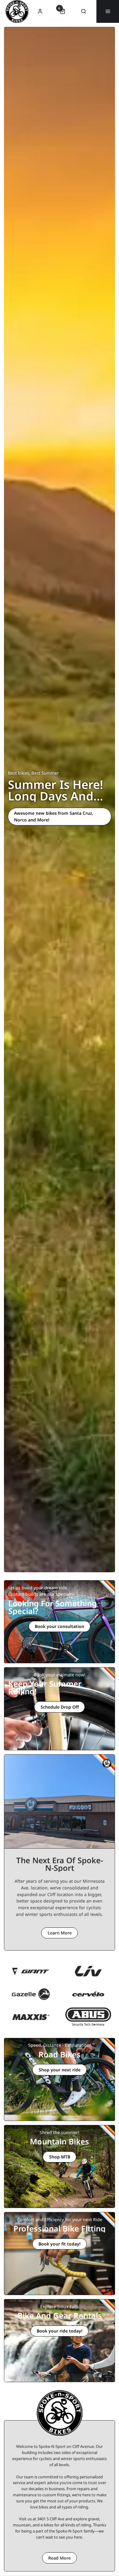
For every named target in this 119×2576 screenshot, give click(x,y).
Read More (60, 2558)
